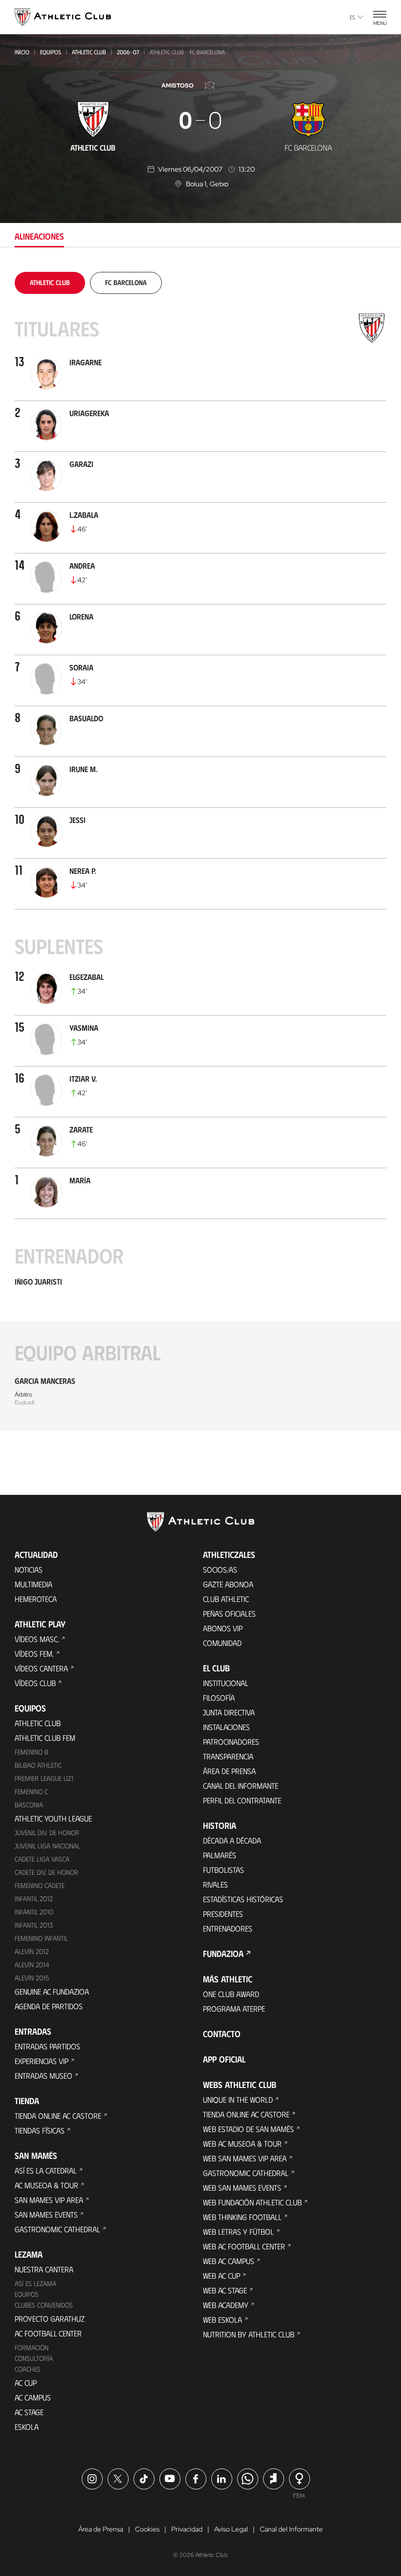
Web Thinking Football (242, 2217)
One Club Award (231, 1994)
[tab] (50, 282)
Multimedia (33, 1584)
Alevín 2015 (32, 1978)
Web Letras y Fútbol (238, 2232)
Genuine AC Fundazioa (52, 1991)
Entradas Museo (44, 2076)
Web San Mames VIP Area (245, 2158)
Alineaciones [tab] (39, 236)
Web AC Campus (229, 2261)
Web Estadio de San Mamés (248, 2129)
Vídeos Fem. (34, 1654)
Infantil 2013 (34, 1925)
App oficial (224, 2059)
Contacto (222, 2034)
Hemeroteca (36, 1599)
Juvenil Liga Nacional (47, 1846)
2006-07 (128, 52)
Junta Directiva (229, 1712)
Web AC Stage (225, 2290)
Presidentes (223, 1914)
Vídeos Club (35, 1683)
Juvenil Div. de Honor (47, 1832)
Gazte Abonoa (228, 1584)
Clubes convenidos (44, 2305)
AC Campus (33, 2397)
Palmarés (220, 1855)
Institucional (226, 1683)
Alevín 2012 (32, 1951)
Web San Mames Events (242, 2187)
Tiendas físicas (40, 2130)
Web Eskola (223, 2320)
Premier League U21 (44, 1778)
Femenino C (31, 1791)
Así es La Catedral (46, 2170)
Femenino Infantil (41, 1938)
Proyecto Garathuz (50, 2319)
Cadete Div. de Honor (46, 1872)
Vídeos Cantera (41, 1668)
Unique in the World (238, 2099)
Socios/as (220, 1569)
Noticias (29, 1569)
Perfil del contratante (242, 1800)
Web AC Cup (222, 2276)
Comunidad (222, 1643)
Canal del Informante (241, 1786)
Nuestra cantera (44, 2269)
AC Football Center (48, 2333)
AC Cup (26, 2383)
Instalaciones (226, 1727)
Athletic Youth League (53, 1818)
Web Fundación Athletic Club (252, 2202)
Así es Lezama (35, 2283)
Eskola (27, 2427)
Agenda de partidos (49, 2006)
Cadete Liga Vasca (42, 1859)
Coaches (28, 2369)
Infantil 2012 (34, 1899)
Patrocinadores (231, 1742)
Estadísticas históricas (243, 1899)
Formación (32, 2347)
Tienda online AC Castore (58, 2116)
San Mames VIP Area (49, 2200)
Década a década (232, 1840)
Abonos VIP (223, 1628)
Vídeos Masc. (37, 1639)
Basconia (29, 1805)
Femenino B (32, 1752)
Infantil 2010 (34, 1912)
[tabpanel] (200, 851)
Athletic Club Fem (45, 1738)
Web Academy (226, 2305)
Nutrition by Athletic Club (249, 2334)
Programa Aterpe (234, 2009)
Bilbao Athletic (38, 1765)
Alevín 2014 (32, 1965)
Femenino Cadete (40, 1885)
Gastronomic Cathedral (57, 2229)
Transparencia (228, 1756)
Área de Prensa (229, 1771)
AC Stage (29, 2412)
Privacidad (187, 2529)
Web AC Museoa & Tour (242, 2143)
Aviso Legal (231, 2529)
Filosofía (219, 1698)
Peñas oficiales (229, 1613)
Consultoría (34, 2358)
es (352, 17)
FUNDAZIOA (223, 1954)
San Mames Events (46, 2214)
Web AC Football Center (244, 2246)
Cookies (147, 2529)
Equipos (51, 52)
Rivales (215, 1884)
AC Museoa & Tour (46, 2185)
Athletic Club (89, 52)
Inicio (22, 52)
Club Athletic (226, 1599)
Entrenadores (228, 1928)
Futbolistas (223, 1870)
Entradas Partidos (47, 2046)
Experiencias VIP (42, 2061)
